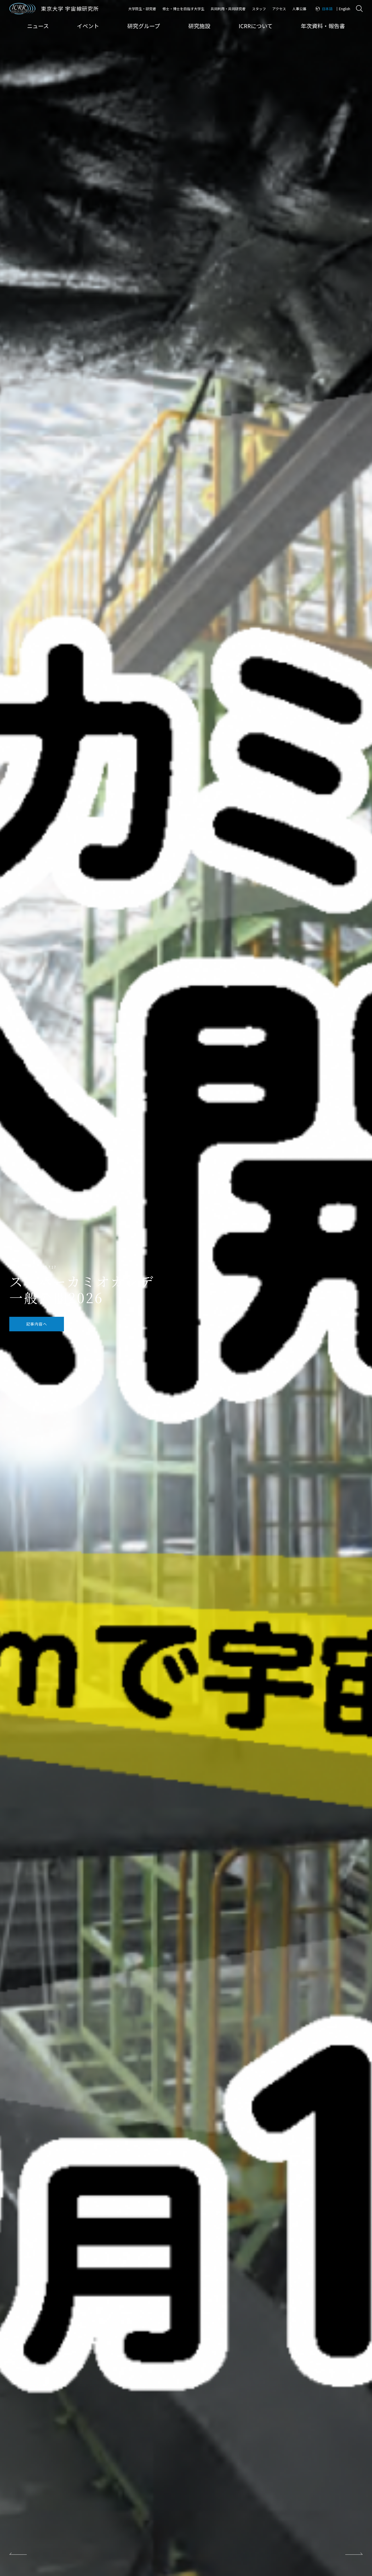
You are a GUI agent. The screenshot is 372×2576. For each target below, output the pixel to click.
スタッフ (259, 9)
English (345, 9)
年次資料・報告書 (323, 26)
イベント (88, 26)
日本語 (327, 9)
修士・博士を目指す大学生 (183, 9)
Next (354, 2554)
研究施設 (199, 26)
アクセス (279, 9)
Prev (18, 2554)
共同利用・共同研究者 (228, 9)
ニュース (38, 26)
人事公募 (299, 9)
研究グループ (144, 26)
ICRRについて (256, 26)
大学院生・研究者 (142, 9)
